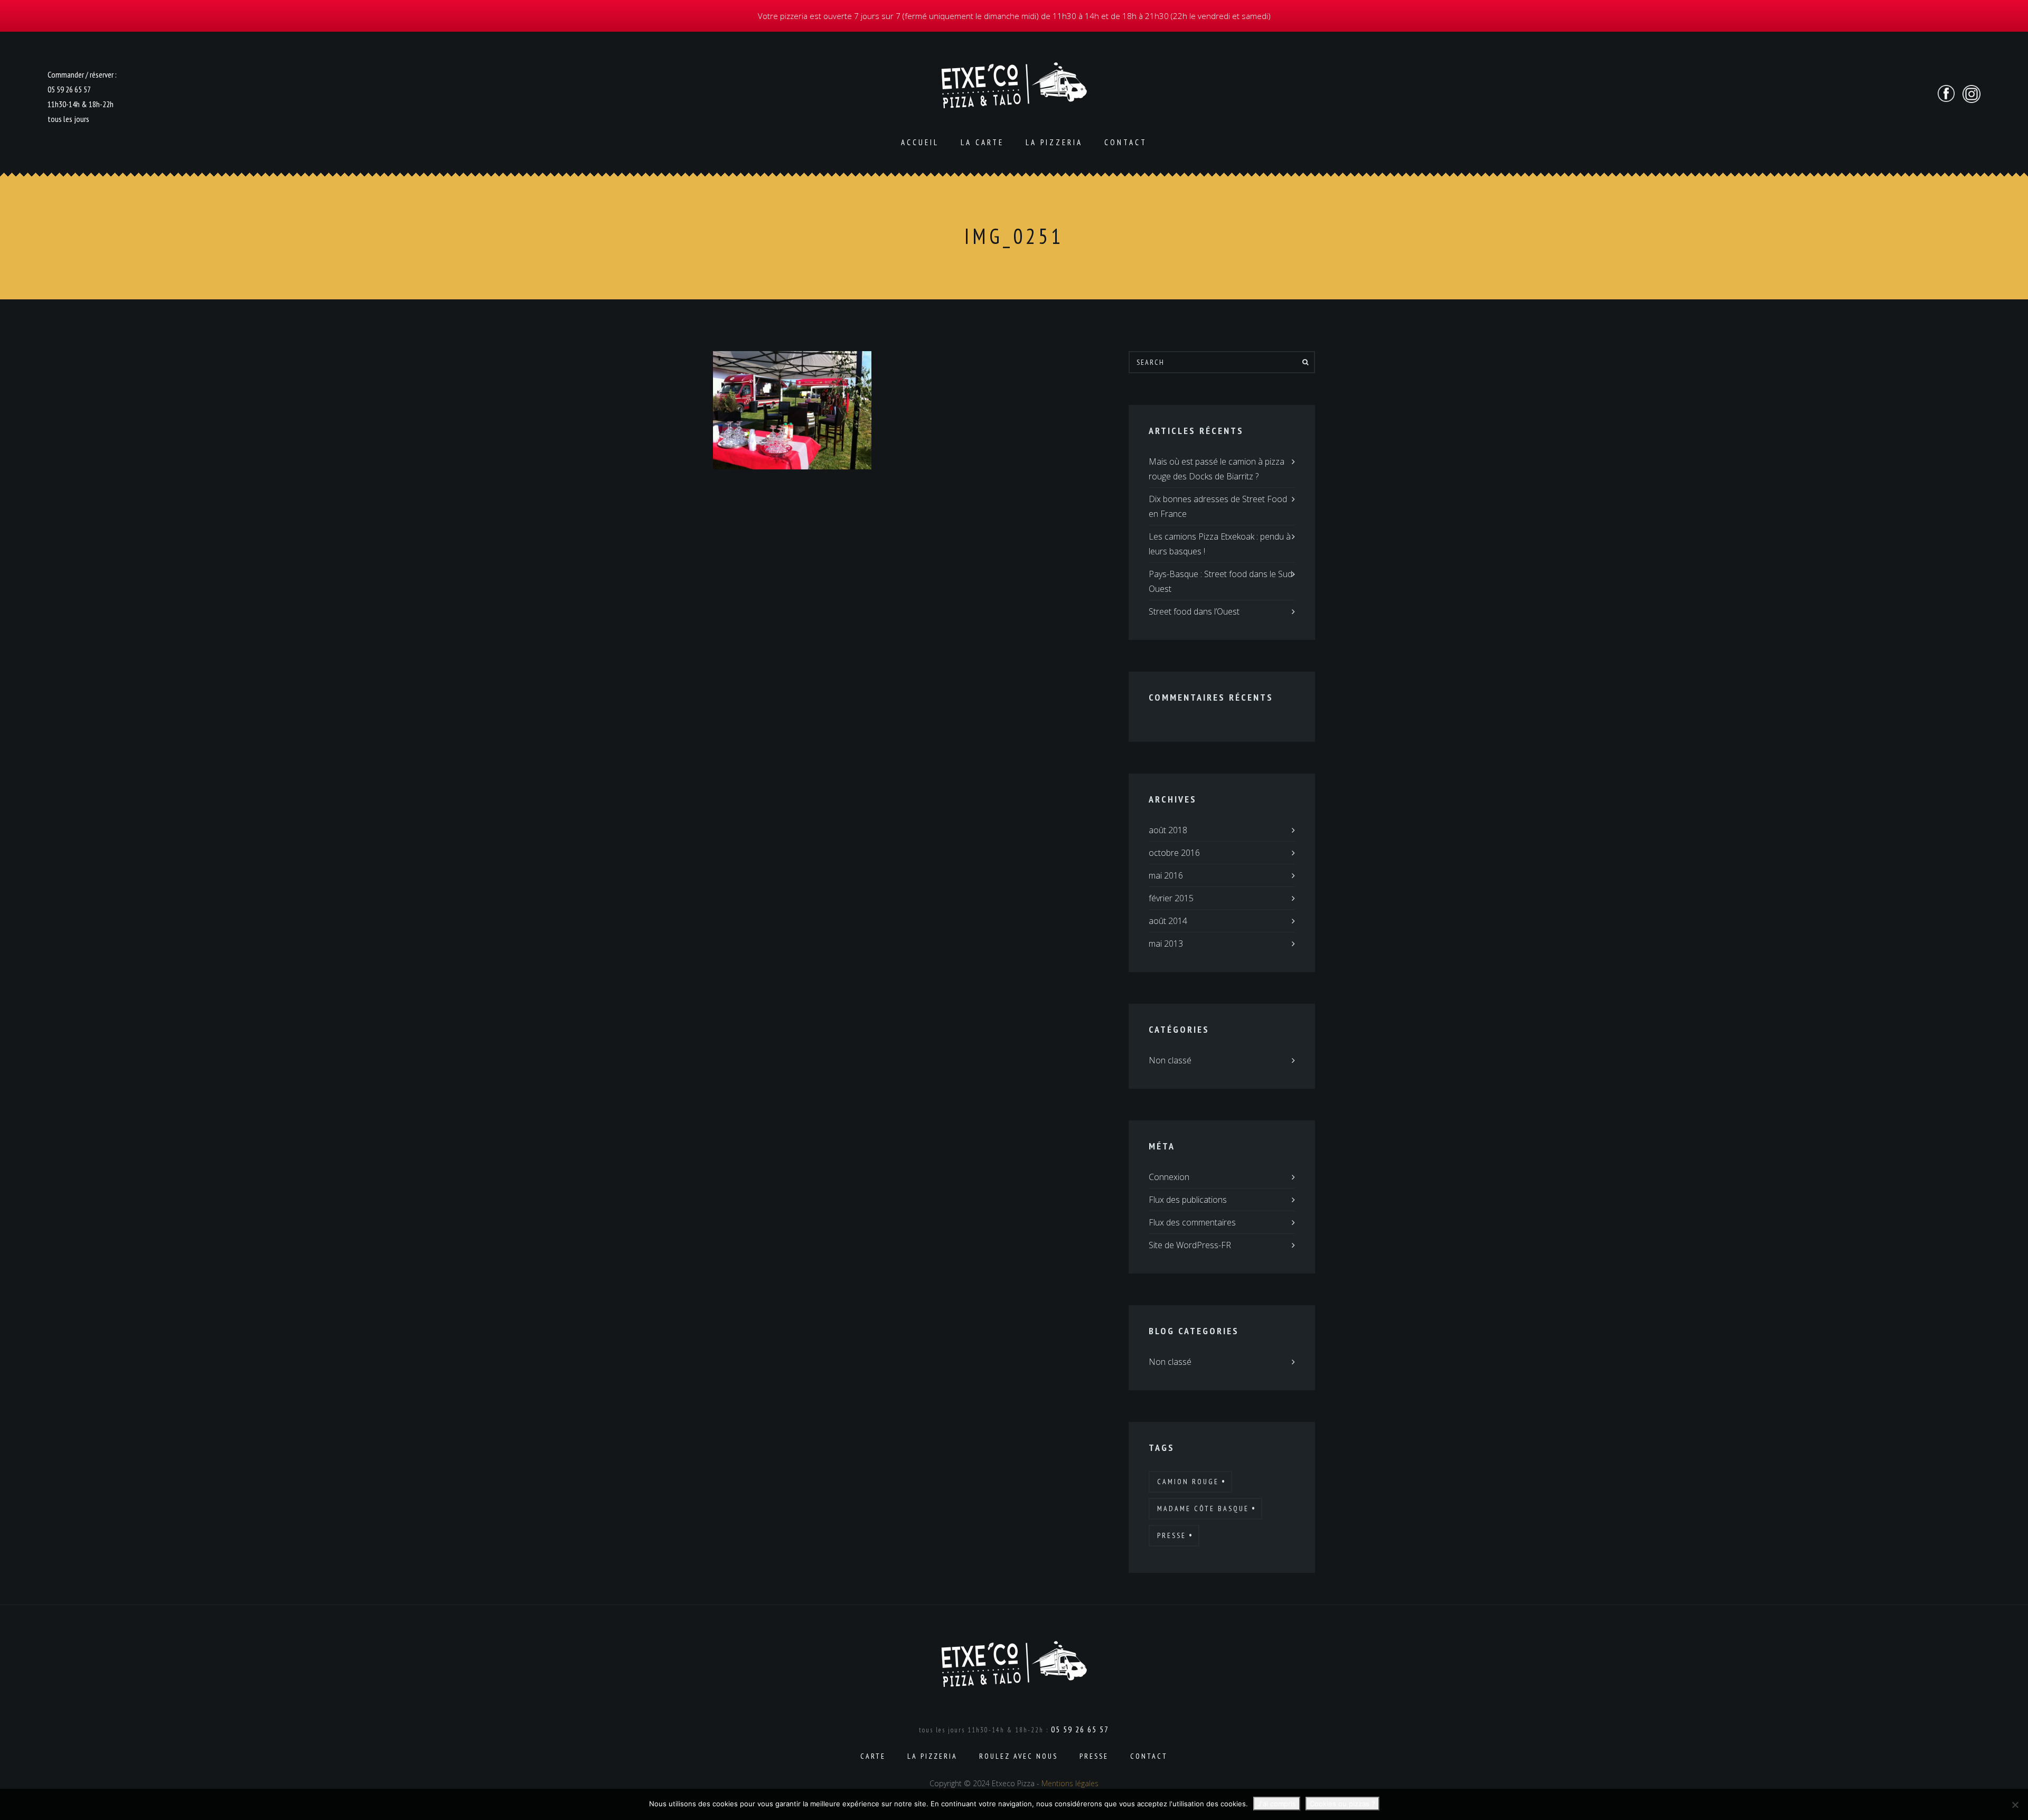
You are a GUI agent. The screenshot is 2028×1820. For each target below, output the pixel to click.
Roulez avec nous (1018, 1756)
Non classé (1170, 1060)
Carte (873, 1756)
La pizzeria (1054, 142)
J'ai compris (1277, 1804)
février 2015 (1171, 898)
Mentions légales (1070, 1783)
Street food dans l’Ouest (1194, 611)
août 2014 (1168, 921)
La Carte (982, 142)
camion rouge (1188, 1482)
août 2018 (1168, 830)
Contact (1126, 142)
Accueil (920, 142)
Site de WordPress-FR (1190, 1245)
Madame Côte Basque (1203, 1508)
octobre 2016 (1174, 853)
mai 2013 (1166, 944)
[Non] (2015, 1805)
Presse (1172, 1535)
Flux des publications (1188, 1200)
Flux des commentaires (1192, 1222)
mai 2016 (1166, 875)
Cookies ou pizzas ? (1342, 1804)
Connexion (1169, 1177)
